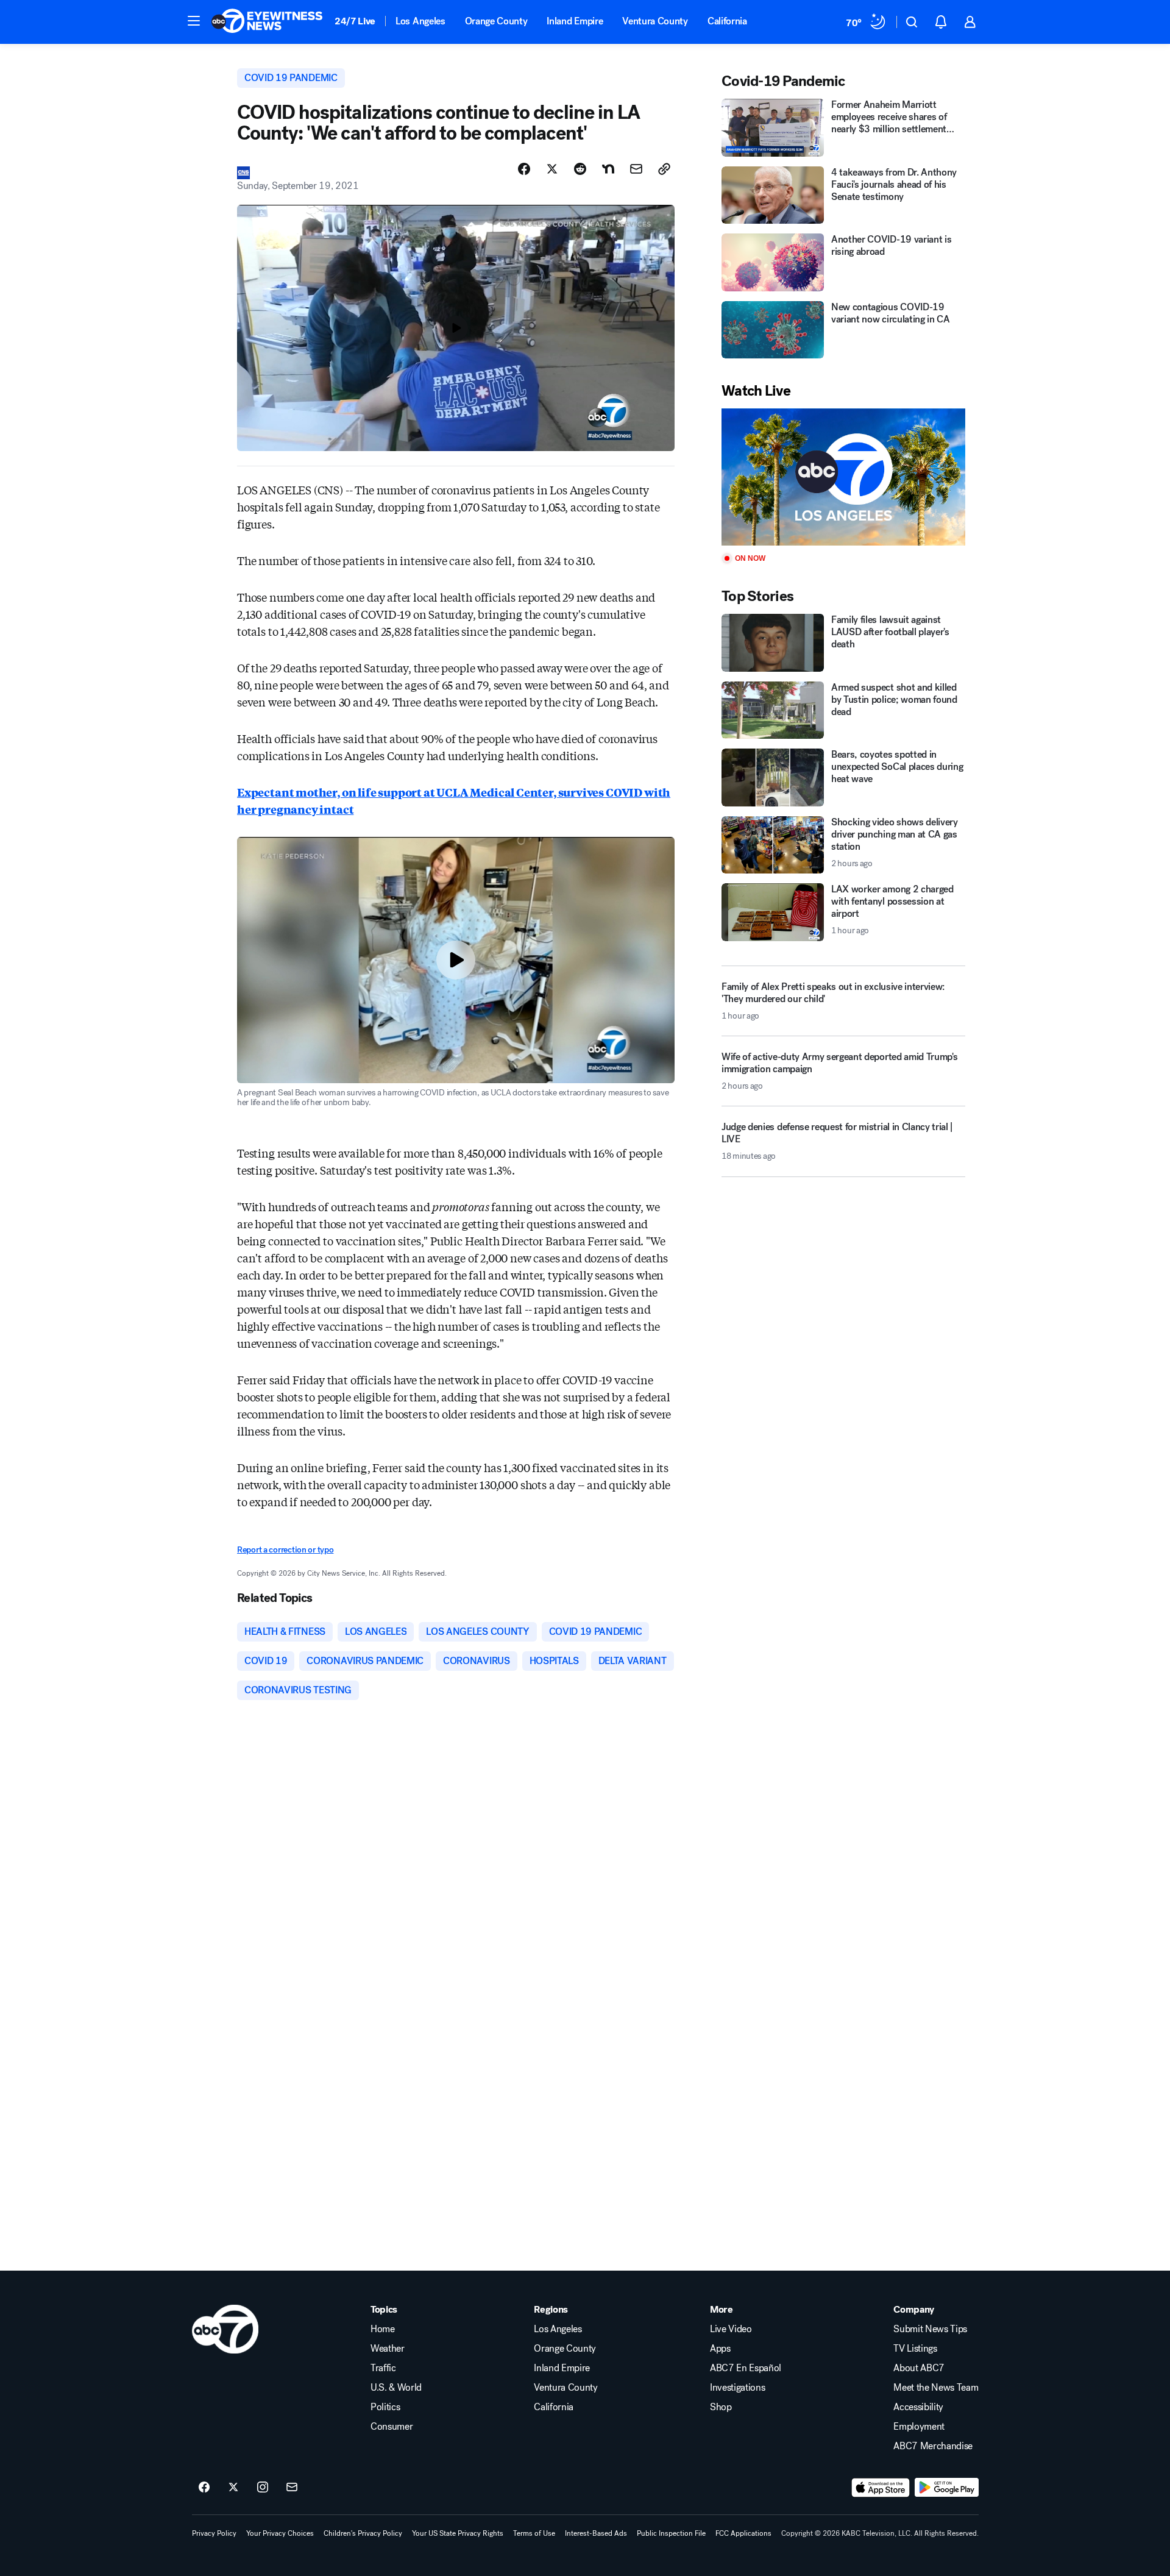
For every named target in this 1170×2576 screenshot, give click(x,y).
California (727, 21)
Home (383, 2329)
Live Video (731, 2329)
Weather (388, 2349)
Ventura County (655, 21)
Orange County (496, 21)
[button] (194, 21)
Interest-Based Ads (596, 2533)
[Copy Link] (664, 169)
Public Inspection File (671, 2533)
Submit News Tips (930, 2329)
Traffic (383, 2368)
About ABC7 (919, 2368)
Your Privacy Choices (280, 2533)
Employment (919, 2427)
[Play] (843, 477)
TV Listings (915, 2349)
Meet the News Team (936, 2388)
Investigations (738, 2388)
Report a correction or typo (285, 1550)
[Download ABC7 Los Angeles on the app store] (881, 2488)
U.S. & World (396, 2388)
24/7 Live (355, 21)
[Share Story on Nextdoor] (608, 169)
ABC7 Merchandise (933, 2446)
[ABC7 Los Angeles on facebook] (204, 2488)
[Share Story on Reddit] (580, 169)
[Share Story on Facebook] (524, 169)
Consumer (392, 2427)
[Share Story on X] (552, 169)
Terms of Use (534, 2533)
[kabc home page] (225, 2329)
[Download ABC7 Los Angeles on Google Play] (947, 2488)
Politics (385, 2407)
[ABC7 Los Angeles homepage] (267, 22)
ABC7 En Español (746, 2368)
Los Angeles (420, 21)
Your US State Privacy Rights (458, 2533)
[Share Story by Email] (636, 169)
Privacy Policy (214, 2533)
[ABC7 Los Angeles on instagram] (263, 2488)
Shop (721, 2407)
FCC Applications (743, 2533)
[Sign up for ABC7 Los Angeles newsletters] (292, 2488)
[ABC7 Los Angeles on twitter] (233, 2488)
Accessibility (918, 2407)
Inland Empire (575, 21)
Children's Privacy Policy (363, 2533)
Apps (720, 2349)
